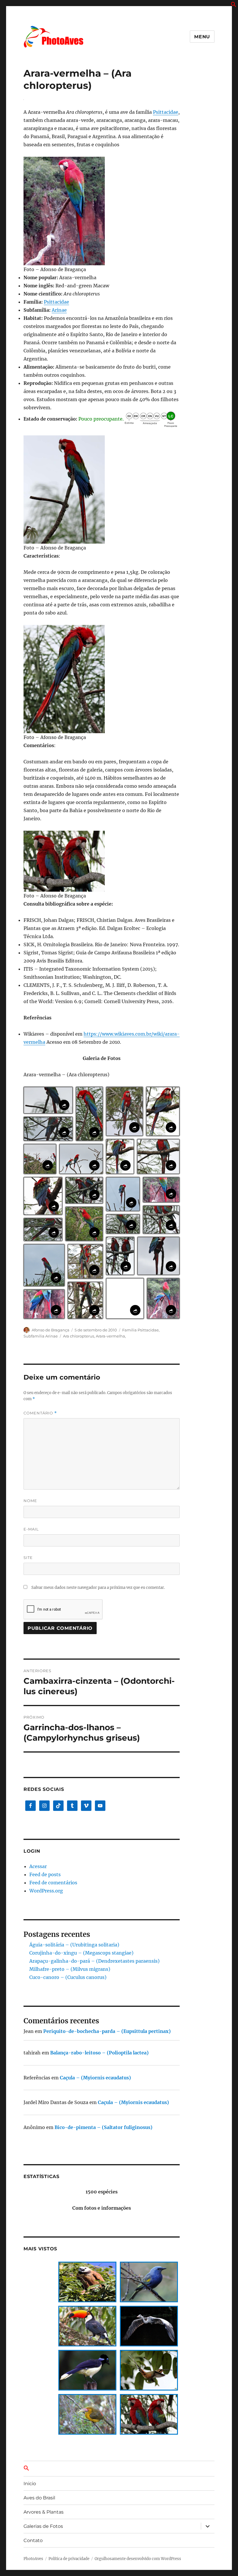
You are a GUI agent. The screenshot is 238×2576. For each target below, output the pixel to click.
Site (28, 1558)
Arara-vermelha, (111, 1336)
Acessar (38, 1866)
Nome (30, 1501)
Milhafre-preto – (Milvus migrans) (70, 1969)
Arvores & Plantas (44, 2512)
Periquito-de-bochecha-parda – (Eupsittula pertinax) (107, 2031)
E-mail (31, 1529)
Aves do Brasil (39, 2498)
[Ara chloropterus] (102, 211)
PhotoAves (33, 2559)
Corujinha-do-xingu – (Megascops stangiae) (81, 1953)
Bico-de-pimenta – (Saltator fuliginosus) (103, 2127)
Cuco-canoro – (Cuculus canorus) (68, 1977)
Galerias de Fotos (43, 2526)
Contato (33, 2540)
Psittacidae (166, 112)
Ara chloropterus (79, 1336)
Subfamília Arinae (41, 1336)
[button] (234, 6)
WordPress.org (46, 1891)
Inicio (30, 2484)
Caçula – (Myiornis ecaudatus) (95, 2078)
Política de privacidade (69, 2559)
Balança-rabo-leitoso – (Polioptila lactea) (99, 2053)
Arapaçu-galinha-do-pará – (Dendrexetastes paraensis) (94, 1961)
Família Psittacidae (140, 1330)
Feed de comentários (53, 1883)
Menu (202, 37)
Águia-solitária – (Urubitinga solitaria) (74, 1945)
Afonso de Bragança (51, 1330)
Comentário (40, 1413)
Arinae (59, 310)
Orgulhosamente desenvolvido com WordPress (138, 2559)
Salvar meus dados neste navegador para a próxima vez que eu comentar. (98, 1588)
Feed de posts (45, 1874)
